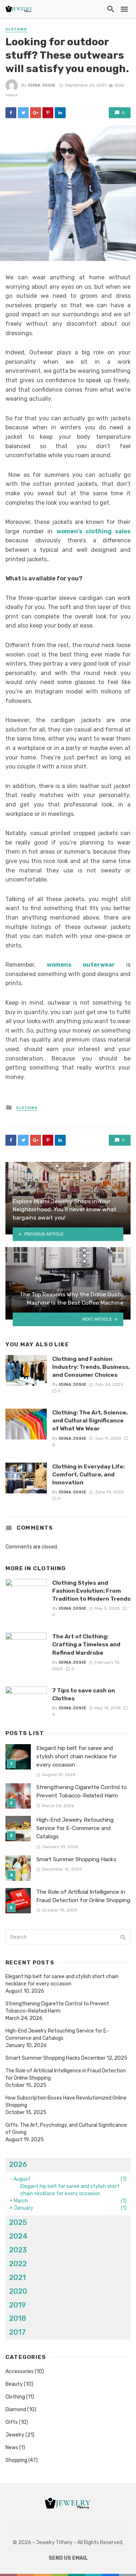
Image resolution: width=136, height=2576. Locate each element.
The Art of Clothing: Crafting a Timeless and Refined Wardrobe (86, 1644)
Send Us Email (68, 2558)
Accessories (20, 2371)
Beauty (14, 2384)
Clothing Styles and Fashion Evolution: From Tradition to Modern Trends (91, 1591)
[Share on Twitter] (23, 113)
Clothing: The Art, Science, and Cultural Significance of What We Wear (90, 1420)
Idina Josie (42, 85)
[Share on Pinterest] (48, 113)
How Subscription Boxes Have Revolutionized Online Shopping (66, 2102)
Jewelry (15, 2435)
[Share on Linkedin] (60, 113)
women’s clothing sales (94, 531)
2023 (18, 2250)
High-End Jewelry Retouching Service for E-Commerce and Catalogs (75, 1828)
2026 (18, 2164)
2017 (17, 2332)
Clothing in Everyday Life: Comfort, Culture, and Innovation (88, 1474)
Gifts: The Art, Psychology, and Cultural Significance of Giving (66, 2129)
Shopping (16, 2460)
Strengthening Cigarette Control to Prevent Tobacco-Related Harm (82, 1791)
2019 (18, 2305)
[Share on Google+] (36, 113)
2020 (18, 2291)
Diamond (16, 2410)
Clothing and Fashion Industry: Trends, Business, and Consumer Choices (91, 1367)
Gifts (12, 2422)
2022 (18, 2264)
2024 (18, 2236)
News (12, 2448)
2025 (18, 2222)
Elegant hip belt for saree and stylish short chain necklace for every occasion (77, 1756)
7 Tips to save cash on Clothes (84, 1694)
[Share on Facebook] (11, 113)
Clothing (16, 29)
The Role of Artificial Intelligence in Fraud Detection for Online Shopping (83, 1896)
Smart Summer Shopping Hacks (76, 1859)
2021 (17, 2277)
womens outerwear (81, 965)
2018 (18, 2318)
